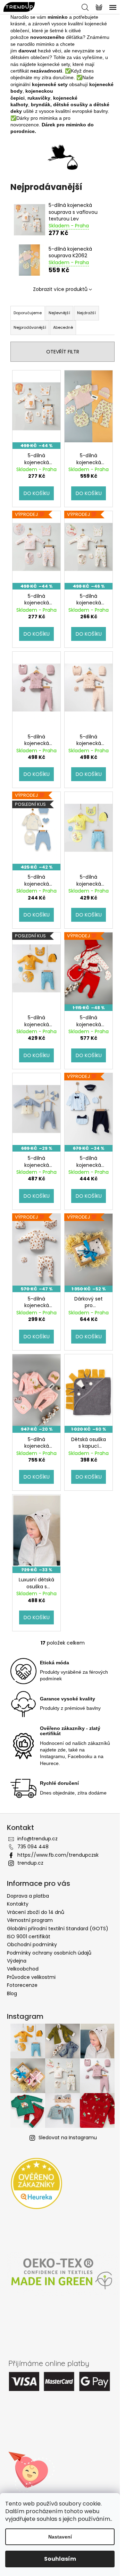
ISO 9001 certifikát (29, 1937)
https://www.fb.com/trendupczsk (58, 1855)
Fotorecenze (22, 1985)
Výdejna (17, 1961)
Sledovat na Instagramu (68, 2138)
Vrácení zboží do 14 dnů (36, 1912)
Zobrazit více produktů (60, 289)
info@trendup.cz (37, 1839)
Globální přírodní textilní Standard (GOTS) (58, 1929)
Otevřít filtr (63, 352)
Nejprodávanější (30, 327)
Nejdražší (86, 313)
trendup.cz (30, 1863)
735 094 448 (33, 1847)
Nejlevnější (59, 313)
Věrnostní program (30, 1920)
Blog (12, 1993)
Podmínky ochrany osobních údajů (49, 1953)
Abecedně (63, 327)
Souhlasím (60, 2559)
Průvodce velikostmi (31, 1977)
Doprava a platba (28, 1896)
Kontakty (18, 1904)
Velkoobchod (23, 1969)
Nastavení (60, 2537)
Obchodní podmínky (32, 1944)
